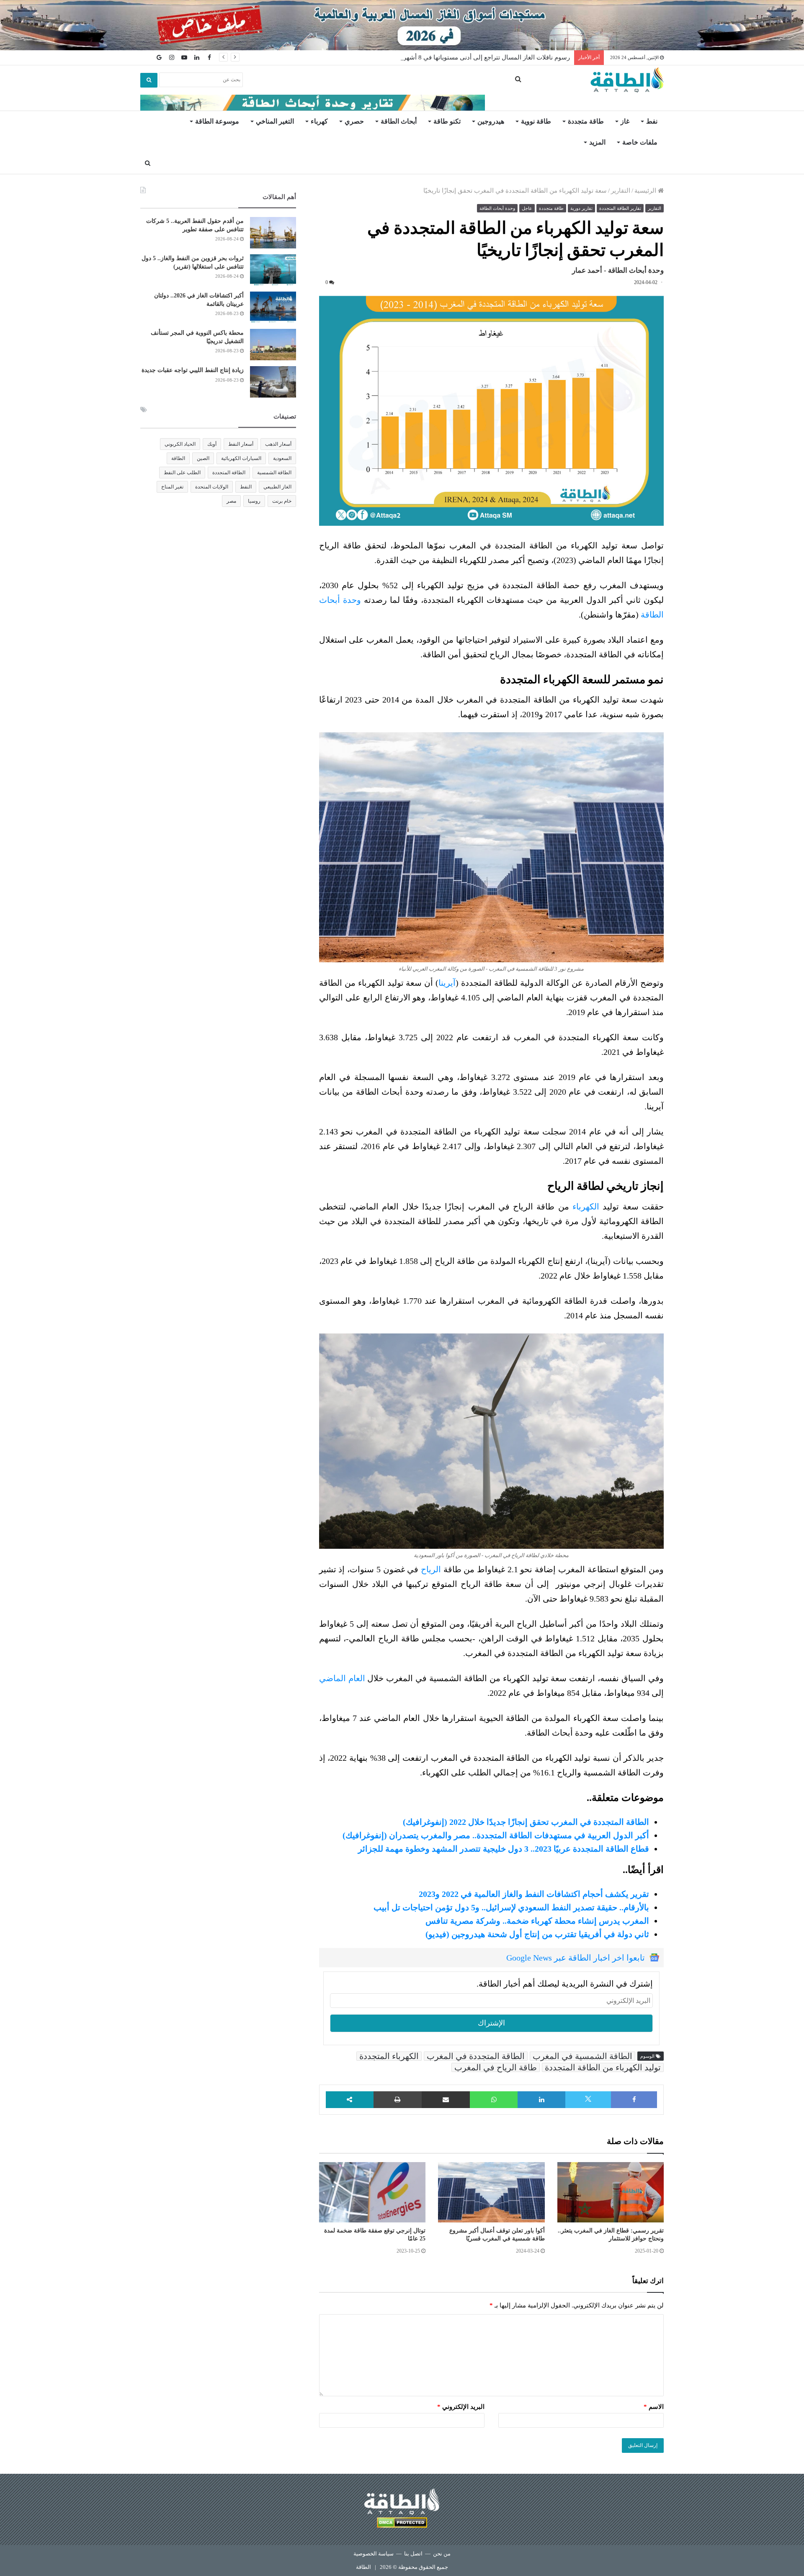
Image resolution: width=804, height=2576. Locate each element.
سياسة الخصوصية (374, 2554)
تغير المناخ (172, 487)
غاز (625, 121)
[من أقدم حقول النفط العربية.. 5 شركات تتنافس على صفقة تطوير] (273, 233)
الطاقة (178, 458)
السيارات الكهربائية (241, 458)
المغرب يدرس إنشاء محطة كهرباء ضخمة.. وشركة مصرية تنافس (537, 1921)
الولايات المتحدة (212, 487)
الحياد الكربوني (180, 444)
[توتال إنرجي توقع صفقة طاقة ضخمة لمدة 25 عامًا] (372, 2192)
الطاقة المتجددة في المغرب (476, 2056)
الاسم (654, 2407)
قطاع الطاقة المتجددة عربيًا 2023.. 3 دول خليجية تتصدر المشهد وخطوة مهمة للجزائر (504, 1849)
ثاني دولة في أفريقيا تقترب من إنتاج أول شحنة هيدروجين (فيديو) (537, 1934)
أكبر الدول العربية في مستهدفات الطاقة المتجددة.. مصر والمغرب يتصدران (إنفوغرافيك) (496, 1835)
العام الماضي (342, 1678)
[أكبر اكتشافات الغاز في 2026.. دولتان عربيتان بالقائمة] (273, 307)
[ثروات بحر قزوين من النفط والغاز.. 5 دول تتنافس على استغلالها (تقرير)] (273, 270)
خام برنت (282, 501)
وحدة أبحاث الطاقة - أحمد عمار (618, 270)
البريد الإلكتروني (461, 2407)
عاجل (527, 208)
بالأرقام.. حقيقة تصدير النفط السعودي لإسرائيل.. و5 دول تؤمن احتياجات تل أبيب (511, 1907)
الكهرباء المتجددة (389, 2056)
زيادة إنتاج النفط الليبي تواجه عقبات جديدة (193, 370)
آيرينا (447, 983)
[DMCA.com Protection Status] (402, 2524)
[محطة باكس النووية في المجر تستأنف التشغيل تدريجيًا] (273, 345)
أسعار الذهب (278, 444)
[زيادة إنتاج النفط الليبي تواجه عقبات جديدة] (273, 382)
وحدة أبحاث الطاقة (497, 208)
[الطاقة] (627, 80)
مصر (231, 501)
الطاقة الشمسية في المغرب (582, 2056)
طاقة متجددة (586, 121)
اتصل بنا (413, 2554)
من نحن (442, 2554)
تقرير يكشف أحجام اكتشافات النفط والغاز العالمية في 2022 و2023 (534, 1894)
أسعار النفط (241, 444)
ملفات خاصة (640, 142)
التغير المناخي (275, 121)
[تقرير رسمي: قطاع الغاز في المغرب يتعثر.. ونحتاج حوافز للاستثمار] (611, 2192)
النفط (246, 487)
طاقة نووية (536, 121)
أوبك (212, 444)
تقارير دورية (581, 208)
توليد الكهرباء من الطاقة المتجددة (603, 2067)
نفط (652, 121)
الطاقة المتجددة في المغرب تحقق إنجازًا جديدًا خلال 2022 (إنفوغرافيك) (526, 1822)
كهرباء (319, 121)
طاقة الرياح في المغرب (496, 2067)
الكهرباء (586, 1207)
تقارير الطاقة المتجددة (620, 208)
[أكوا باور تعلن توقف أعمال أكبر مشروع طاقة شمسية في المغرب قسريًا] (491, 2192)
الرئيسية (646, 191)
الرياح (431, 1569)
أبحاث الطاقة (399, 121)
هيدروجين (491, 121)
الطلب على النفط (182, 473)
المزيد (597, 142)
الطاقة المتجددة (229, 473)
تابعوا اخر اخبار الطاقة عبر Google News (576, 1958)
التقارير (621, 191)
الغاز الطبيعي (277, 487)
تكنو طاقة (447, 121)
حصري (354, 121)
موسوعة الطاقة (217, 121)
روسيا (254, 501)
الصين (203, 458)
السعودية (282, 458)
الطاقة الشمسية (274, 473)
